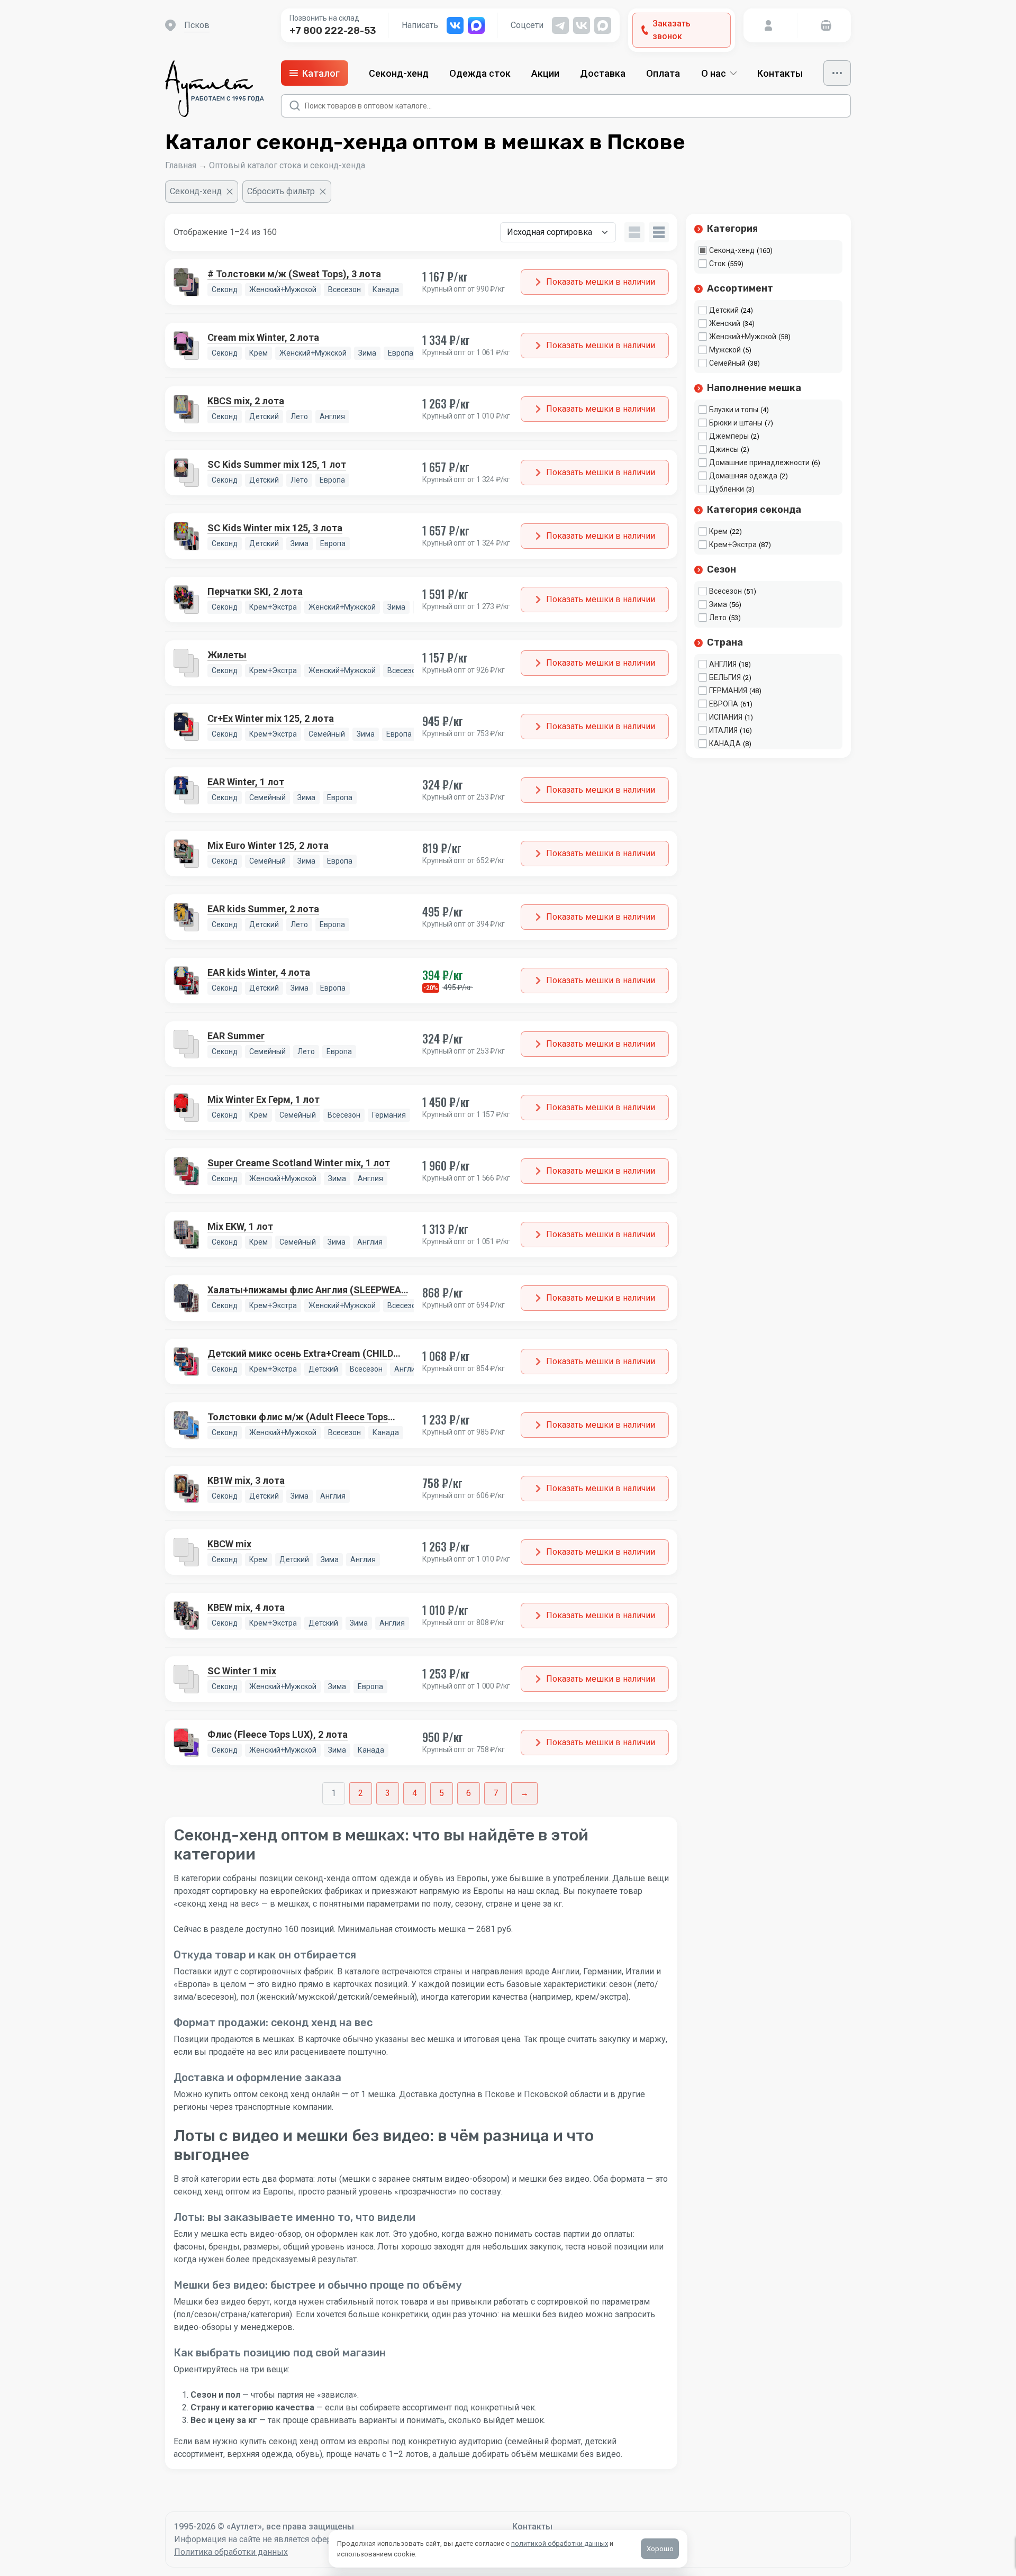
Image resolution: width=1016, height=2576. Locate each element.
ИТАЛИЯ (723, 730)
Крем (718, 531)
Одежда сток (480, 73)
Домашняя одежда (743, 476)
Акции (545, 73)
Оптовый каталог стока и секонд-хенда (287, 165)
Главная (181, 165)
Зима (718, 604)
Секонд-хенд (399, 73)
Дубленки (727, 489)
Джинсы (724, 449)
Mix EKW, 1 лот (240, 1226)
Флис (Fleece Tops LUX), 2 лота (278, 1734)
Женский (725, 323)
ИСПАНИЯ (726, 717)
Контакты (780, 73)
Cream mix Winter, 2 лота (263, 337)
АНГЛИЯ (723, 664)
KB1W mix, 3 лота (246, 1480)
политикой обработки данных (560, 2543)
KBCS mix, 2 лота (246, 401)
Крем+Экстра (733, 545)
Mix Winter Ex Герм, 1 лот (264, 1099)
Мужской (725, 350)
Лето (718, 618)
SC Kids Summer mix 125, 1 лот (277, 464)
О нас (714, 73)
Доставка (603, 73)
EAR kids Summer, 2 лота (263, 909)
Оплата (663, 73)
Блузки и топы (734, 410)
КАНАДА (725, 743)
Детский (724, 310)
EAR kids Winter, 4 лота (259, 972)
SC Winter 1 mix (242, 1671)
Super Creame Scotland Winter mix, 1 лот (299, 1163)
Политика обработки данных (231, 2552)
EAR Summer (236, 1036)
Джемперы (729, 436)
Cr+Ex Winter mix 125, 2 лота (271, 718)
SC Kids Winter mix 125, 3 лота (275, 528)
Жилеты (227, 655)
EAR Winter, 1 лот (246, 782)
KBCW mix (229, 1544)
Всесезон (725, 591)
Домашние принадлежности (759, 462)
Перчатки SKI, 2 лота (255, 591)
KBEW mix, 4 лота (246, 1607)
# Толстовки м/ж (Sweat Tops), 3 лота (294, 274)
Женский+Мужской (743, 337)
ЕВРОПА (724, 704)
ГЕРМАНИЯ (728, 691)
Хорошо (660, 2549)
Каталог (321, 73)
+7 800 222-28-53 (333, 31)
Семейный (727, 363)
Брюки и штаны (736, 423)
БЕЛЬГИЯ (725, 677)
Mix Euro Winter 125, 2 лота (268, 845)
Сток (717, 264)
